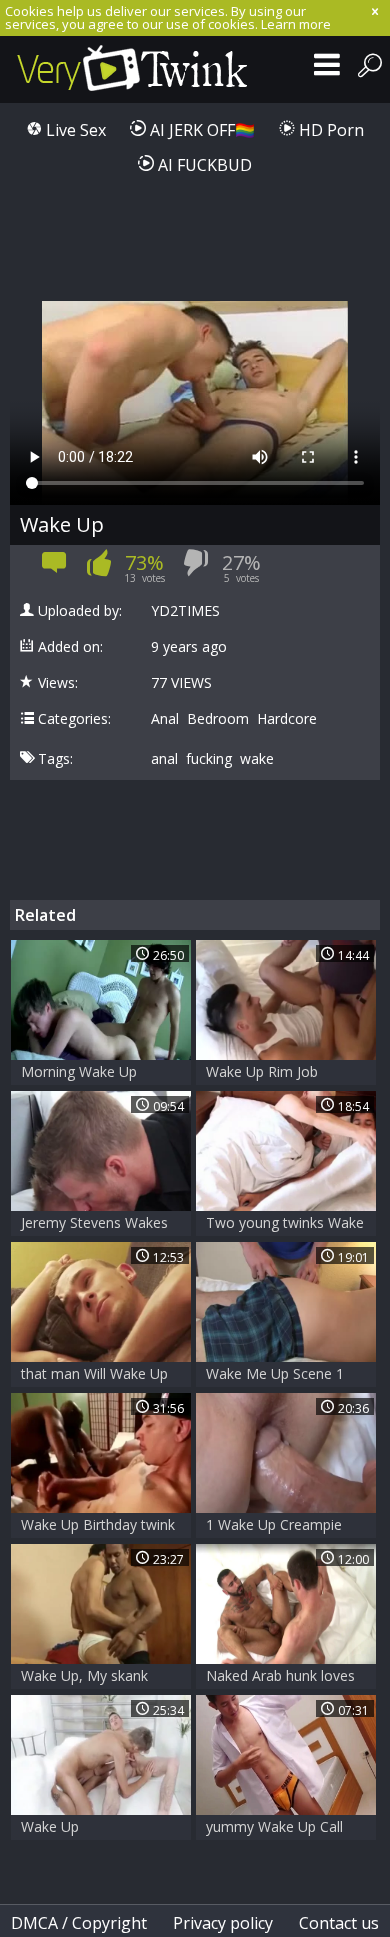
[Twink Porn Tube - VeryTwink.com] (132, 69)
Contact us (339, 1923)
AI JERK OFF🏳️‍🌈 (200, 130)
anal (164, 759)
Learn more (296, 24)
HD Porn (329, 130)
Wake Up (50, 1826)
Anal (165, 719)
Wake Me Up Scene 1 (275, 1373)
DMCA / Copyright (79, 1923)
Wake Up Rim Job (262, 1071)
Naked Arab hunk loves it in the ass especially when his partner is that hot (282, 1677)
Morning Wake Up (79, 1071)
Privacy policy (223, 1923)
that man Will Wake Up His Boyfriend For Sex (94, 1375)
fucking (209, 759)
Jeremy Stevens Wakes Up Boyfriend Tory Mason (94, 1224)
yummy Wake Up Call (274, 1826)
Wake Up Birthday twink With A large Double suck (98, 1526)
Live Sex (74, 130)
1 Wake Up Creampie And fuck (274, 1526)
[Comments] (54, 568)
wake (257, 759)
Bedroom (218, 719)
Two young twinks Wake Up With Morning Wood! (285, 1224)
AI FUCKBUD (203, 165)
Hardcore (287, 719)
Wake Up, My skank (84, 1675)
